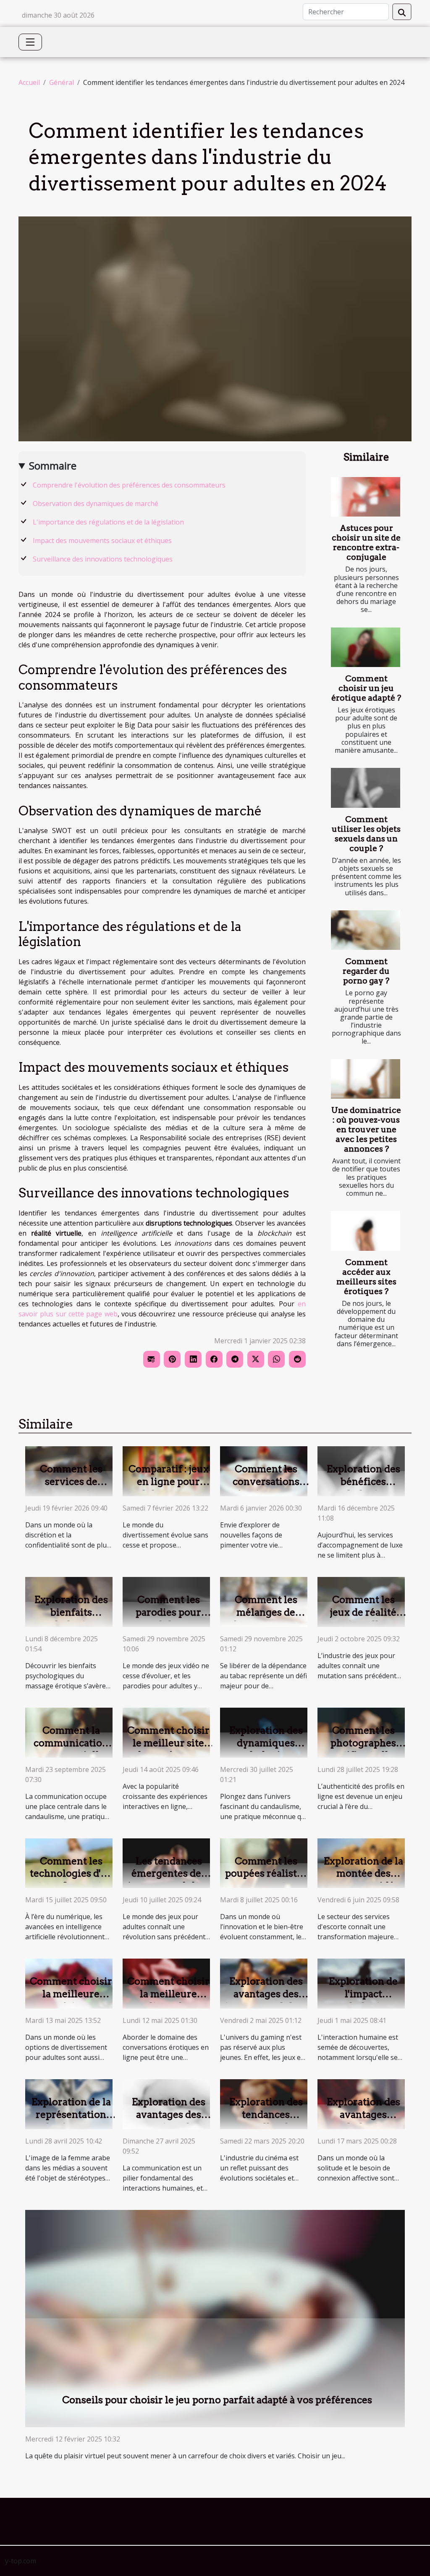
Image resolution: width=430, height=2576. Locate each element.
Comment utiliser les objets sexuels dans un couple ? (366, 834)
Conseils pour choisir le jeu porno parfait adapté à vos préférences (217, 2400)
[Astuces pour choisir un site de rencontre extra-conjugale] (366, 497)
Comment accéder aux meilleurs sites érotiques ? (366, 1277)
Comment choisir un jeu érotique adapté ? (366, 688)
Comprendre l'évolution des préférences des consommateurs (129, 485)
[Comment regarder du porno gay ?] (366, 930)
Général (62, 82)
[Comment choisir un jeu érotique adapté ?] (366, 647)
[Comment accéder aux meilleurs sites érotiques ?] (366, 1231)
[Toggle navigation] (30, 42)
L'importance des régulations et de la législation (108, 522)
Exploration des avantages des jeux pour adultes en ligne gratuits (266, 2000)
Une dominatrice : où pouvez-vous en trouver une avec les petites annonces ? (366, 1130)
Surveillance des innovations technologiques (103, 559)
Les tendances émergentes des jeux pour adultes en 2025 (169, 1880)
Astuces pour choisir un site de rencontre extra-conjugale (366, 543)
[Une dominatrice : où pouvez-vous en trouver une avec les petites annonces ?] (366, 1079)
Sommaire (53, 465)
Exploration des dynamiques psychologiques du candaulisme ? (266, 1749)
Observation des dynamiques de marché (96, 504)
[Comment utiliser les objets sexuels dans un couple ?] (366, 788)
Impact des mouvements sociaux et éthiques (102, 541)
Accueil (29, 82)
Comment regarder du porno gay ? (366, 971)
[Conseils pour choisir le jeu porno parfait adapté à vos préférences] (215, 2318)
